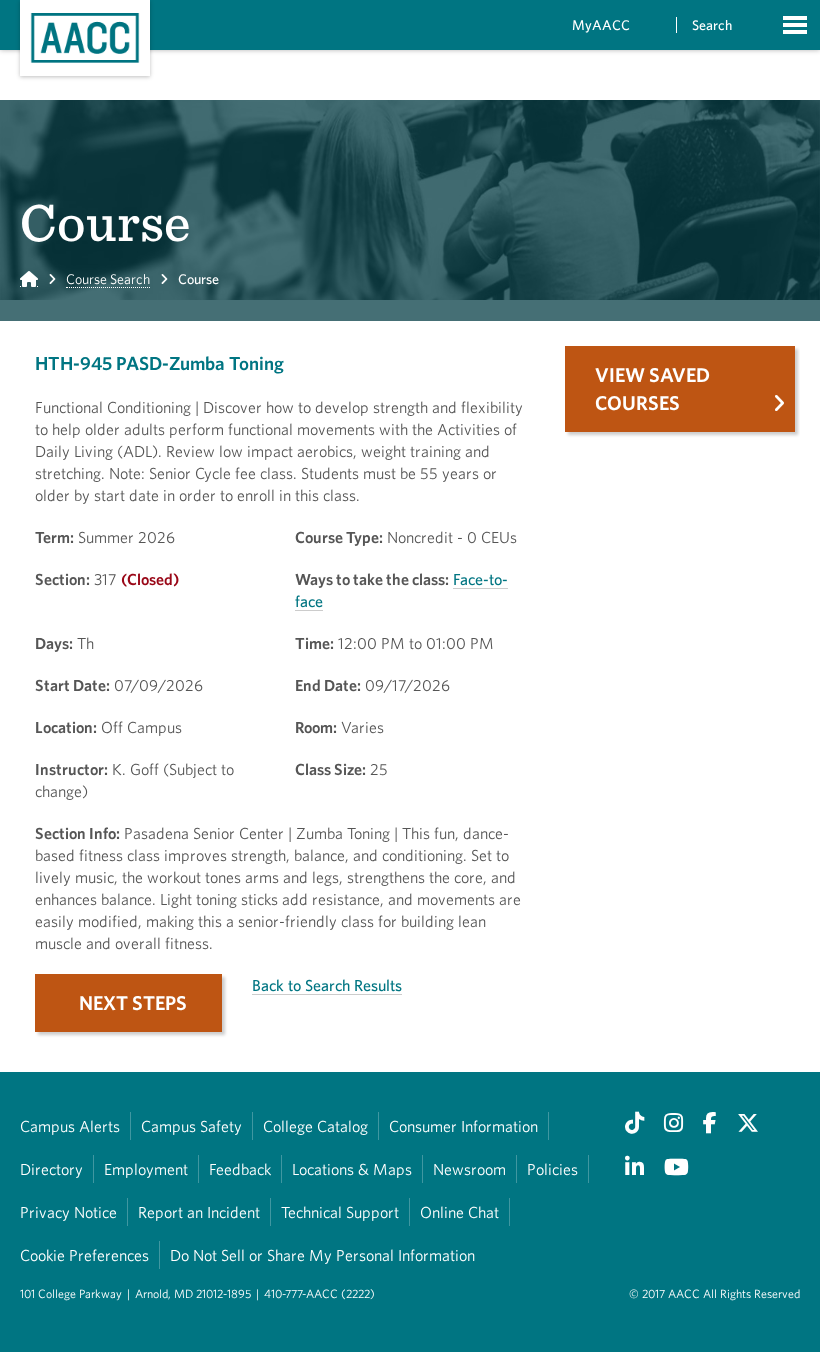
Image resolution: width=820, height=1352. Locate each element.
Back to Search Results (327, 985)
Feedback (240, 1169)
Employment (146, 1169)
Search (712, 25)
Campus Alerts (70, 1126)
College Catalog (315, 1126)
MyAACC (601, 25)
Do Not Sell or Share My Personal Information (322, 1255)
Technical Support (340, 1212)
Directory (51, 1169)
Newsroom (469, 1169)
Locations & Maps (352, 1169)
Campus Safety (191, 1126)
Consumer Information (463, 1126)
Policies (552, 1169)
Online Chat (459, 1212)
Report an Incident (199, 1212)
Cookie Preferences (84, 1255)
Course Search (108, 279)
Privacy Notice (68, 1212)
